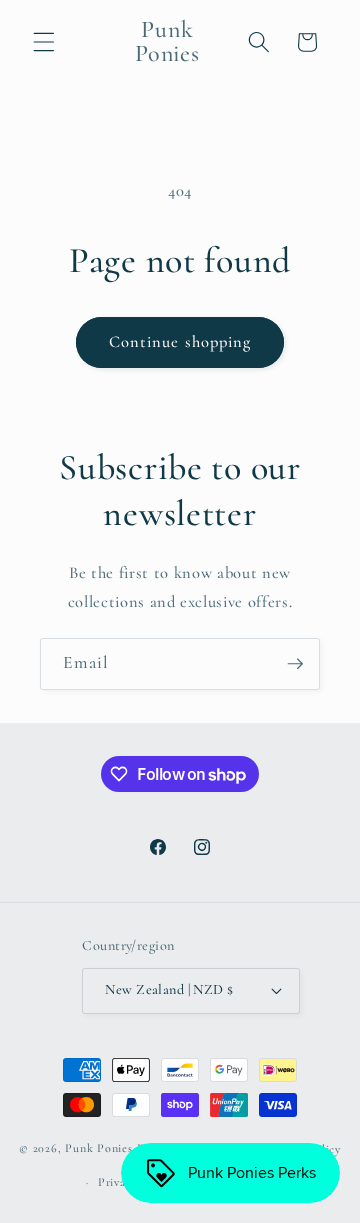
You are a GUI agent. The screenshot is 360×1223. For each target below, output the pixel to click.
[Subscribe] (295, 664)
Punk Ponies (98, 1149)
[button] (44, 42)
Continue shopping (180, 342)
